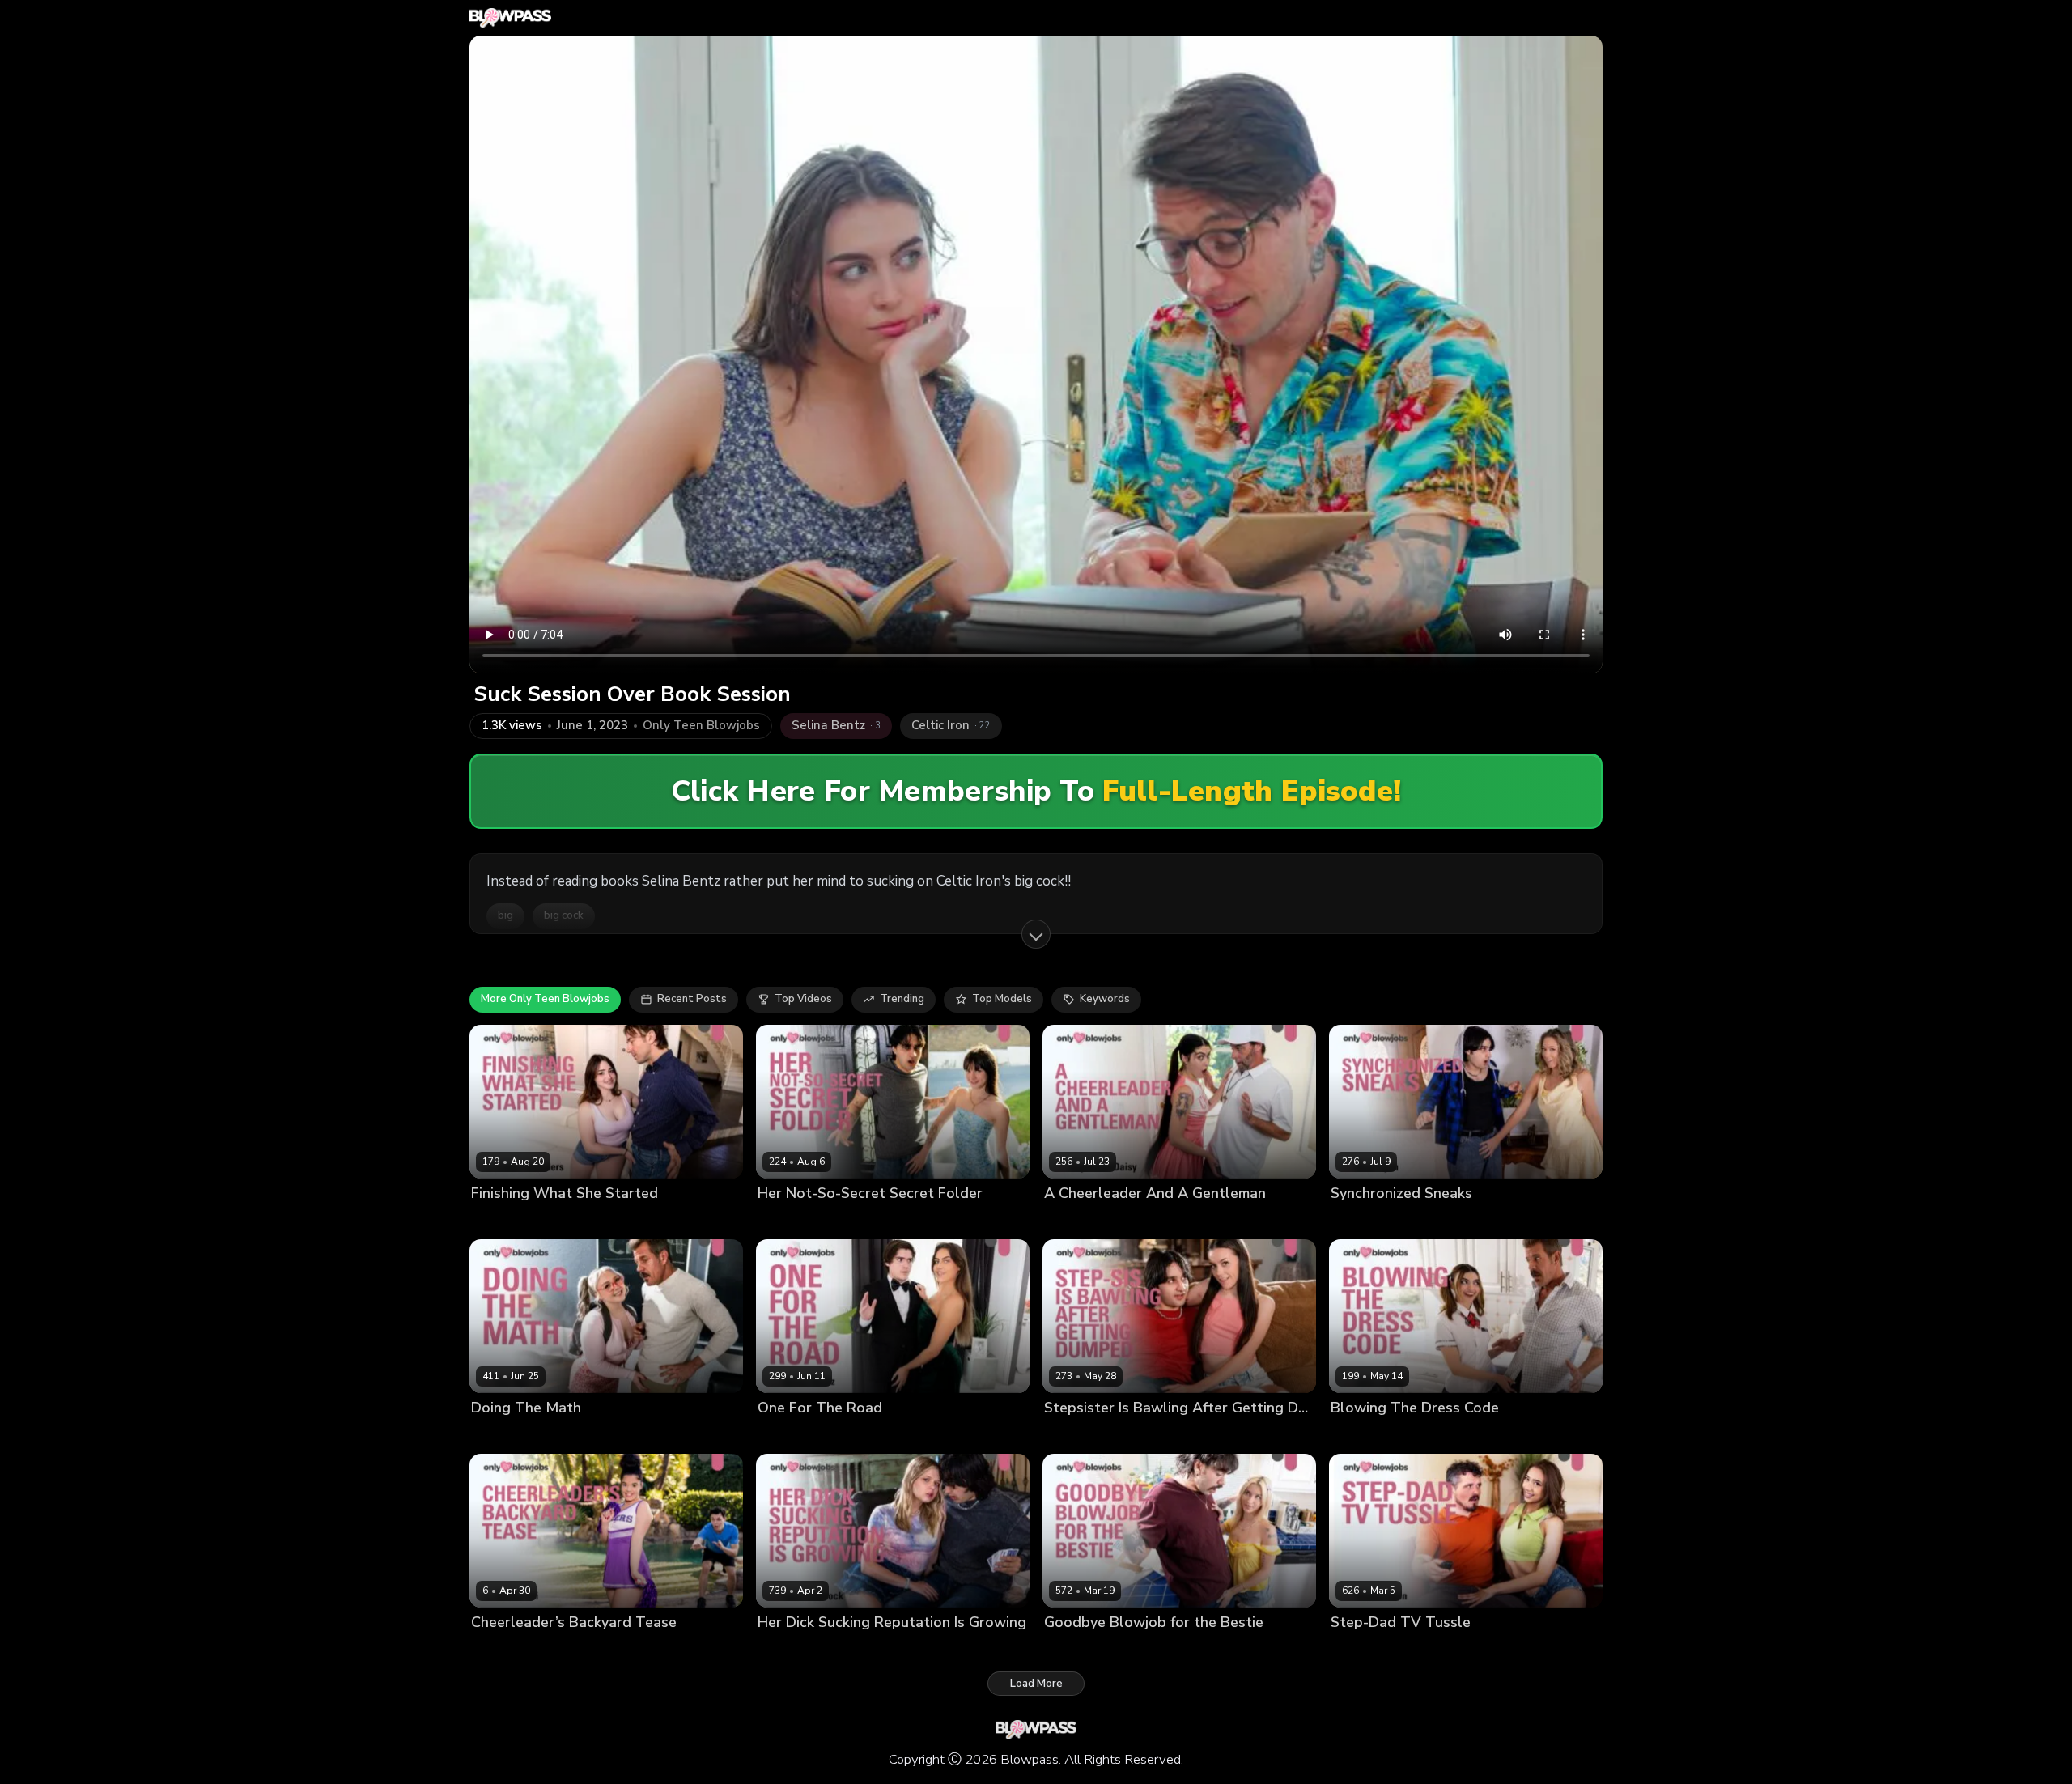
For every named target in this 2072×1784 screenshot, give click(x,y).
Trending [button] (902, 999)
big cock (564, 915)
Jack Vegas (1161, 1220)
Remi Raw (783, 1220)
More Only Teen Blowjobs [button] (545, 999)
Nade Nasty (1142, 1650)
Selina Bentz (790, 1436)
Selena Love (1076, 1436)
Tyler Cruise (860, 1436)
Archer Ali (497, 1650)
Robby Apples (1435, 1650)
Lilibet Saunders (513, 1220)
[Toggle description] (1036, 934)
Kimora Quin (1362, 1650)
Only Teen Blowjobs (701, 726)
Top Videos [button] (803, 999)
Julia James (1359, 1436)
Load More (1036, 1684)
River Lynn (1357, 1220)
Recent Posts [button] (692, 999)
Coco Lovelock (795, 1650)
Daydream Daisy (1086, 1220)
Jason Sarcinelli (558, 1436)
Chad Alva (587, 1220)
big (505, 915)
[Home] (510, 18)
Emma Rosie (1075, 1650)
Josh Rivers (557, 1650)
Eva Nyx (492, 1436)
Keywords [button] (1105, 999)
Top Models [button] (1002, 999)
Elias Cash (841, 1220)
